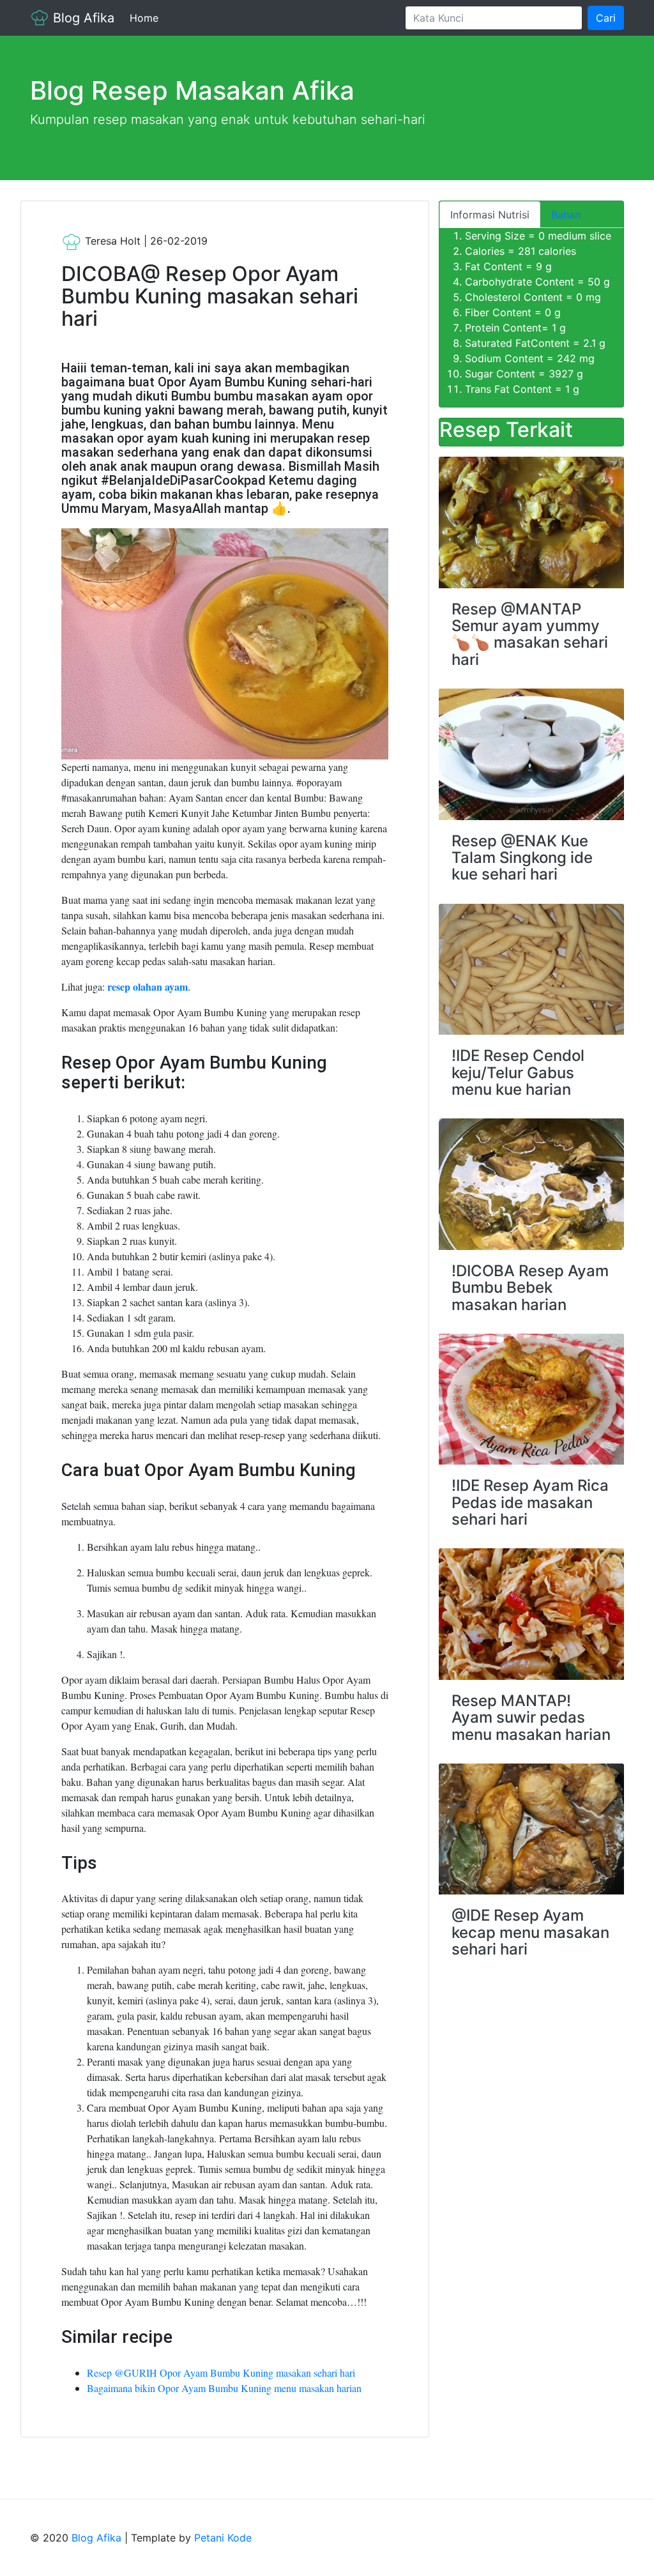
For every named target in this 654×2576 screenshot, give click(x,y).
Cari (606, 18)
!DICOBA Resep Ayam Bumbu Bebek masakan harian (530, 1288)
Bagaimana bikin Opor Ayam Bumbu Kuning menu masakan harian (224, 2388)
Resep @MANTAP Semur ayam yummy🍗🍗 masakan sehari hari (530, 634)
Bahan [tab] (566, 215)
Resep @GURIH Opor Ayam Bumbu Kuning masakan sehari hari (221, 2373)
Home (147, 18)
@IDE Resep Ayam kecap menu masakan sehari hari (530, 1932)
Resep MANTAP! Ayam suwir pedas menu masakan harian (531, 1718)
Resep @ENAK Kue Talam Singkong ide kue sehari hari (522, 858)
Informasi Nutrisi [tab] (490, 215)
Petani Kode (223, 2538)
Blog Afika (82, 18)
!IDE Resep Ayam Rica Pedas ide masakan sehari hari (530, 1502)
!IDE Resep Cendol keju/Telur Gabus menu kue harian (518, 1072)
